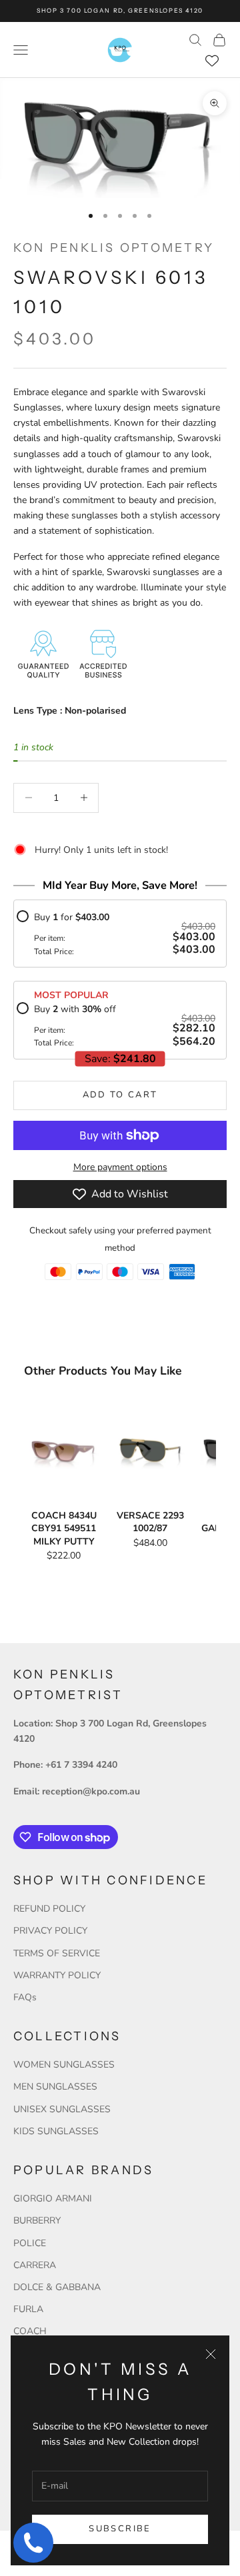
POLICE (30, 2243)
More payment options (120, 1167)
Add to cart (120, 1095)
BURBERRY (37, 2221)
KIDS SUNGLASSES (56, 2131)
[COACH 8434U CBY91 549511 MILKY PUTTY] (64, 1451)
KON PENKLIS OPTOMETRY (114, 248)
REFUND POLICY (49, 1909)
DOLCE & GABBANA (57, 2287)
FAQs (25, 1997)
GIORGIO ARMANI (53, 2199)
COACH (30, 2331)
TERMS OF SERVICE (57, 1953)
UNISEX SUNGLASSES (62, 2109)
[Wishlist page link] (212, 61)
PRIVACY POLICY (50, 1931)
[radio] (116, 934)
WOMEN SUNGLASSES (64, 2065)
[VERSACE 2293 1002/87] (151, 1451)
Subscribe (120, 2529)
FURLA (28, 2309)
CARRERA (35, 2265)
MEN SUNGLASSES (55, 2087)
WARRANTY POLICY (57, 1975)
